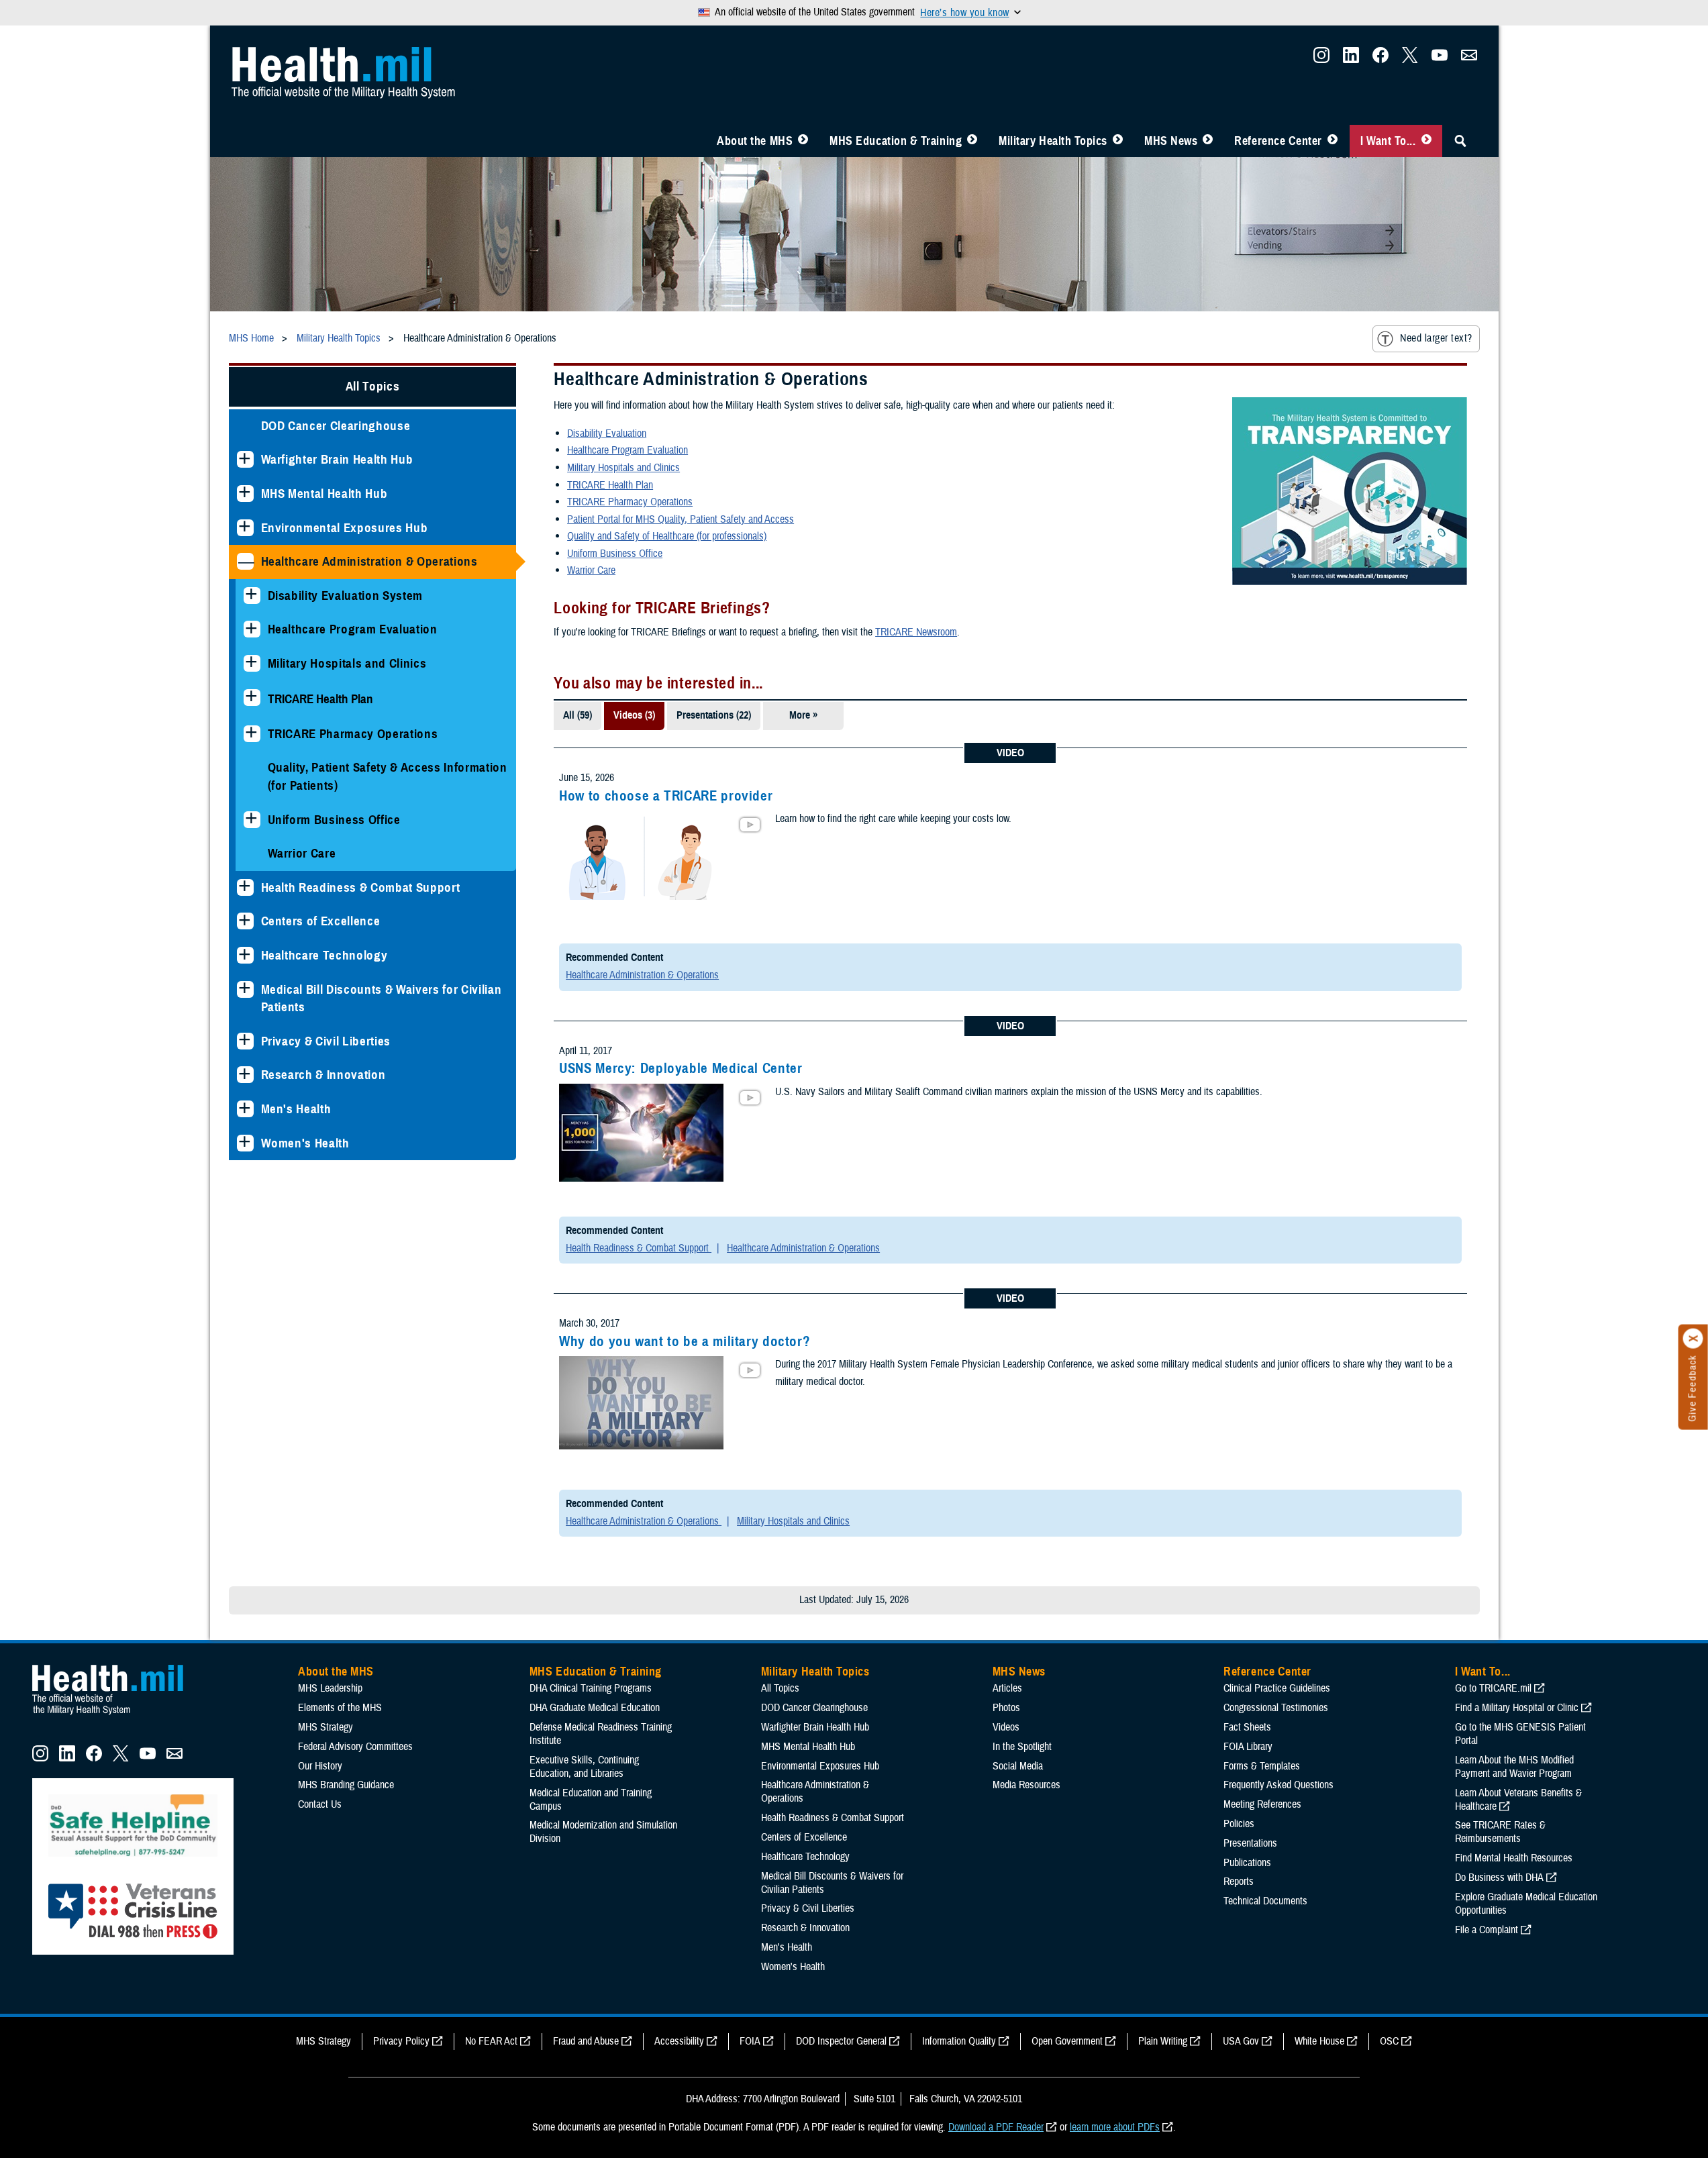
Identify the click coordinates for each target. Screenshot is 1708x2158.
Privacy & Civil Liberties (326, 1041)
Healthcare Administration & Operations (369, 561)
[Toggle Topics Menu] (1118, 141)
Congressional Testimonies (1276, 1708)
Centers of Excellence (321, 921)
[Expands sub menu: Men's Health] (245, 1109)
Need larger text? (1436, 338)
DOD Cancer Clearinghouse (336, 426)
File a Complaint (1487, 1930)
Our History (320, 1766)
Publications (1247, 1863)
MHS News (1171, 141)
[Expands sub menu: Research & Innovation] (245, 1075)
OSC (1389, 2041)
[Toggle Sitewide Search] (1460, 141)
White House (1319, 2041)
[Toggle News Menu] (1208, 141)
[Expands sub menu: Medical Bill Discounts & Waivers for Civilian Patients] (245, 989)
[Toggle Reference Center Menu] (1333, 141)
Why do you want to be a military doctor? (685, 1341)
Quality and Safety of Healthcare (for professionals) (667, 536)
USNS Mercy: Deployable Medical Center (681, 1068)
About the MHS (755, 141)
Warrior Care (302, 853)
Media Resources (1026, 1785)
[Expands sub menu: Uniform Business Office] (252, 820)
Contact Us (320, 1804)
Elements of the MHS (340, 1708)
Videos (1006, 1727)
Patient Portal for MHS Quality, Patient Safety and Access (681, 519)
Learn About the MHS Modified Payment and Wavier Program (1514, 1767)
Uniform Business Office (334, 820)
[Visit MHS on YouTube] (1440, 59)
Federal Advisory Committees (355, 1747)
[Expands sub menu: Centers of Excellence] (245, 921)
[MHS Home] (116, 1715)
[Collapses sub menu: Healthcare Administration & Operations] (245, 561)
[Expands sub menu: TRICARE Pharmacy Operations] (252, 734)
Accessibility (679, 2041)
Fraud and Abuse (586, 2041)
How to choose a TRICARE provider (666, 796)
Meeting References (1262, 1804)
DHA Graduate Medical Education (595, 1708)
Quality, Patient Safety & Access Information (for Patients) (388, 776)
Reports (1239, 1882)
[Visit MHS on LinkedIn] (1351, 59)
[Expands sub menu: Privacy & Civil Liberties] (245, 1041)
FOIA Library (1248, 1747)
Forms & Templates (1262, 1766)
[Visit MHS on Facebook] (1380, 59)
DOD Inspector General (841, 2041)
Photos (1006, 1708)
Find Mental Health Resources (1514, 1858)
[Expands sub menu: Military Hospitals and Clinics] (252, 663)
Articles (1007, 1688)
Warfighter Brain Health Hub (337, 459)
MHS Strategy (325, 1727)
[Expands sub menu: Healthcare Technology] (245, 955)
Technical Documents (1265, 1901)
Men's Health (296, 1109)
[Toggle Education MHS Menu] (972, 141)
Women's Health (305, 1143)
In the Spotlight (1022, 1747)
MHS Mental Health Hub (324, 494)
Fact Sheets (1247, 1727)
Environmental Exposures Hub (345, 528)
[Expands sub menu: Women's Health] (245, 1143)
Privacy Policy (401, 2041)
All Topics (373, 386)
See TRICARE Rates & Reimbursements (1500, 1832)
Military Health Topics (1053, 141)
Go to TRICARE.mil (1493, 1688)
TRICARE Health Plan (610, 485)
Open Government (1067, 2041)
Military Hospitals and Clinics (347, 663)
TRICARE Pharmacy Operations (353, 734)
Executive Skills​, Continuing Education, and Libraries (584, 1767)
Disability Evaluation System (346, 596)
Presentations (1250, 1843)
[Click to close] (1693, 1339)
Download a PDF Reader (996, 2127)
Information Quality (959, 2041)
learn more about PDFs (1115, 2127)
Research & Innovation (323, 1075)
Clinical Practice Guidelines (1277, 1688)
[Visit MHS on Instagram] (1321, 59)
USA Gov (1241, 2041)
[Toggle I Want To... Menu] (1426, 141)
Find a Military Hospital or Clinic (1517, 1708)
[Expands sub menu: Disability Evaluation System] (252, 596)
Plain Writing (1163, 2041)
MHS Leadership (330, 1688)
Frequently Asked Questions (1278, 1785)
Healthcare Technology (324, 955)
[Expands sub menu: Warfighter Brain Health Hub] (245, 459)
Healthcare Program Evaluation (353, 629)
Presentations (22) (714, 715)
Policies (1239, 1824)
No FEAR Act (491, 2041)
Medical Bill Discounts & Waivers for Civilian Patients (382, 998)
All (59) (577, 715)
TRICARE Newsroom (916, 632)
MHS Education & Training (896, 141)
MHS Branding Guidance (346, 1785)
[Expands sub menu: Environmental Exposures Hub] (245, 528)
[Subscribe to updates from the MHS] (1469, 59)
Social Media (1018, 1766)
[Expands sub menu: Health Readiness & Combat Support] (245, 887)
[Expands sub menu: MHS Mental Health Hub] (245, 494)
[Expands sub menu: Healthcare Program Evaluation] (252, 629)
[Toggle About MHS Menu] (803, 141)
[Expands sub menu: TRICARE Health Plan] (252, 698)
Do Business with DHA (1499, 1878)
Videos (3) (634, 715)
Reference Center (1278, 141)
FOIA (750, 2041)
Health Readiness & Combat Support (361, 887)
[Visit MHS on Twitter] (1410, 59)
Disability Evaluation (607, 433)
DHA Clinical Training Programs (591, 1688)
